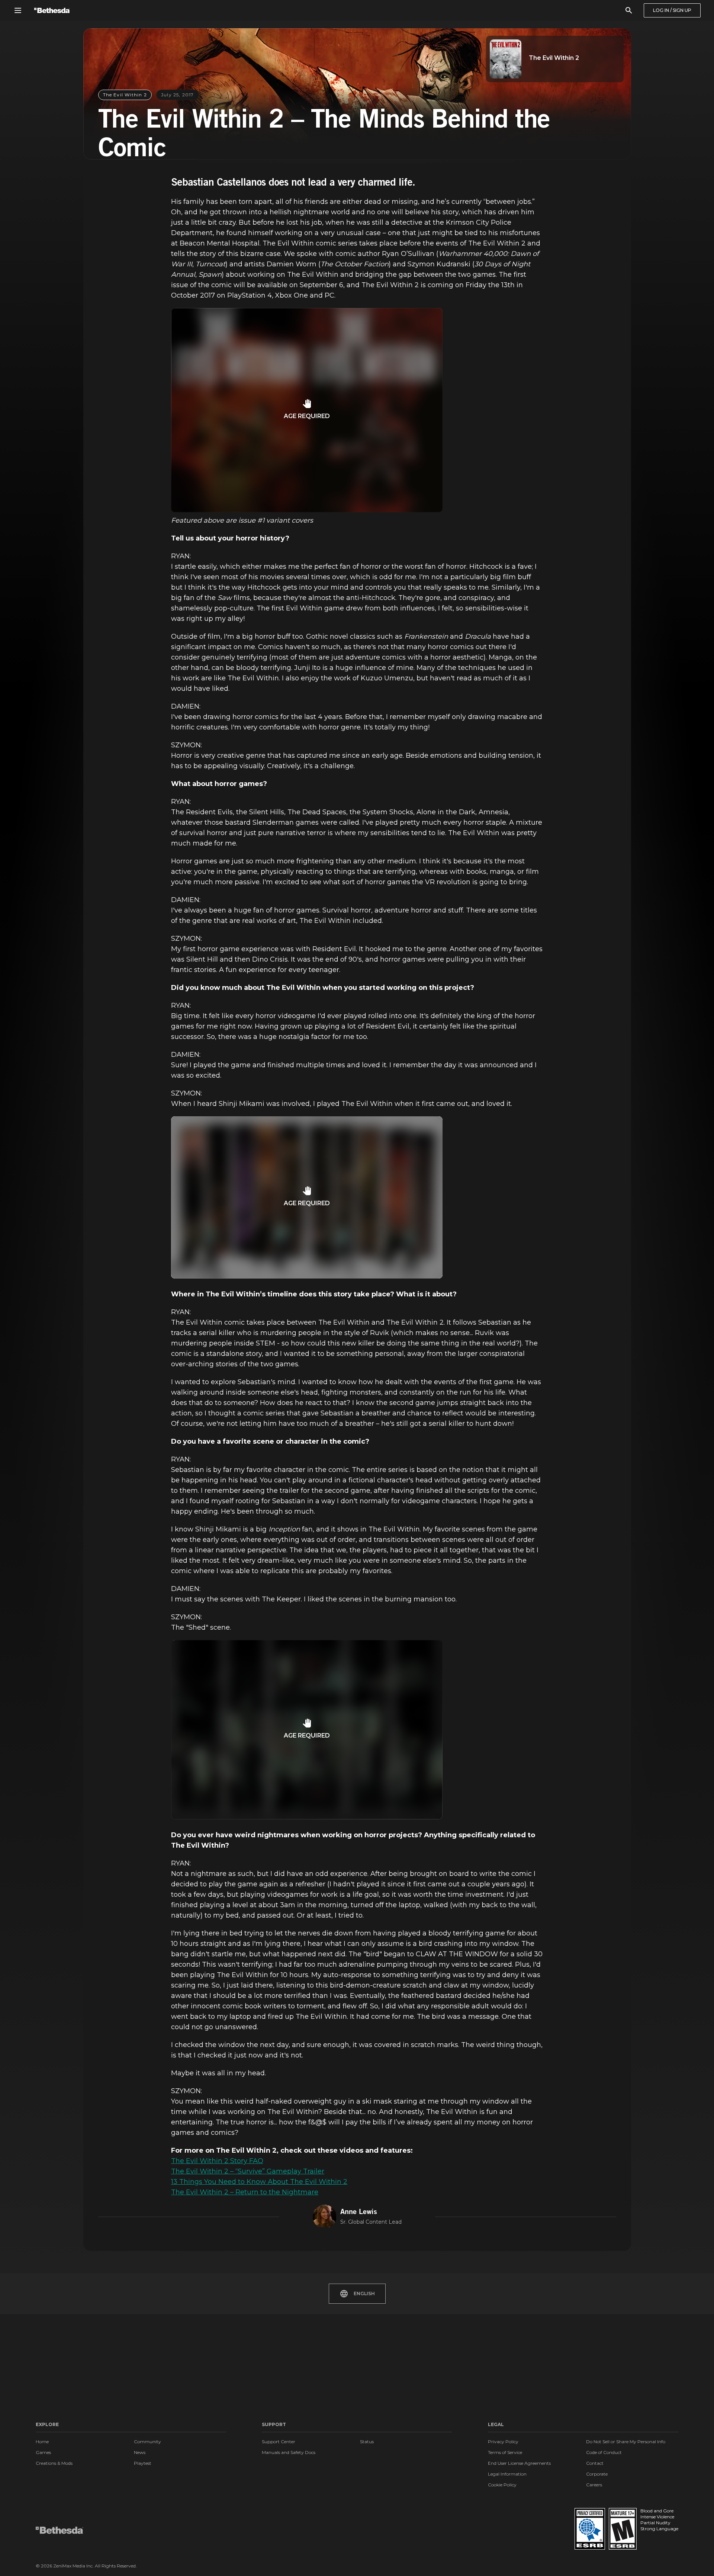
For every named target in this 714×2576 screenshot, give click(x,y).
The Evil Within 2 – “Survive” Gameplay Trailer (248, 2171)
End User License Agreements (519, 2463)
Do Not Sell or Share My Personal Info (626, 2442)
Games (43, 2452)
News (140, 2452)
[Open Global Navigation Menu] (18, 10)
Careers (594, 2485)
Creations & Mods (54, 2463)
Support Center (279, 2442)
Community (147, 2442)
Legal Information (507, 2474)
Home (42, 2442)
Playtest (143, 2463)
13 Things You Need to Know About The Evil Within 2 (259, 2182)
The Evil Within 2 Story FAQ (217, 2161)
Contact (595, 2463)
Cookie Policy (502, 2485)
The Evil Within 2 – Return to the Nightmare (245, 2192)
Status (367, 2442)
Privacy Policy (503, 2442)
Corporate (597, 2474)
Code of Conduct (604, 2452)
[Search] (629, 10)
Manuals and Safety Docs (289, 2452)
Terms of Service (505, 2452)
